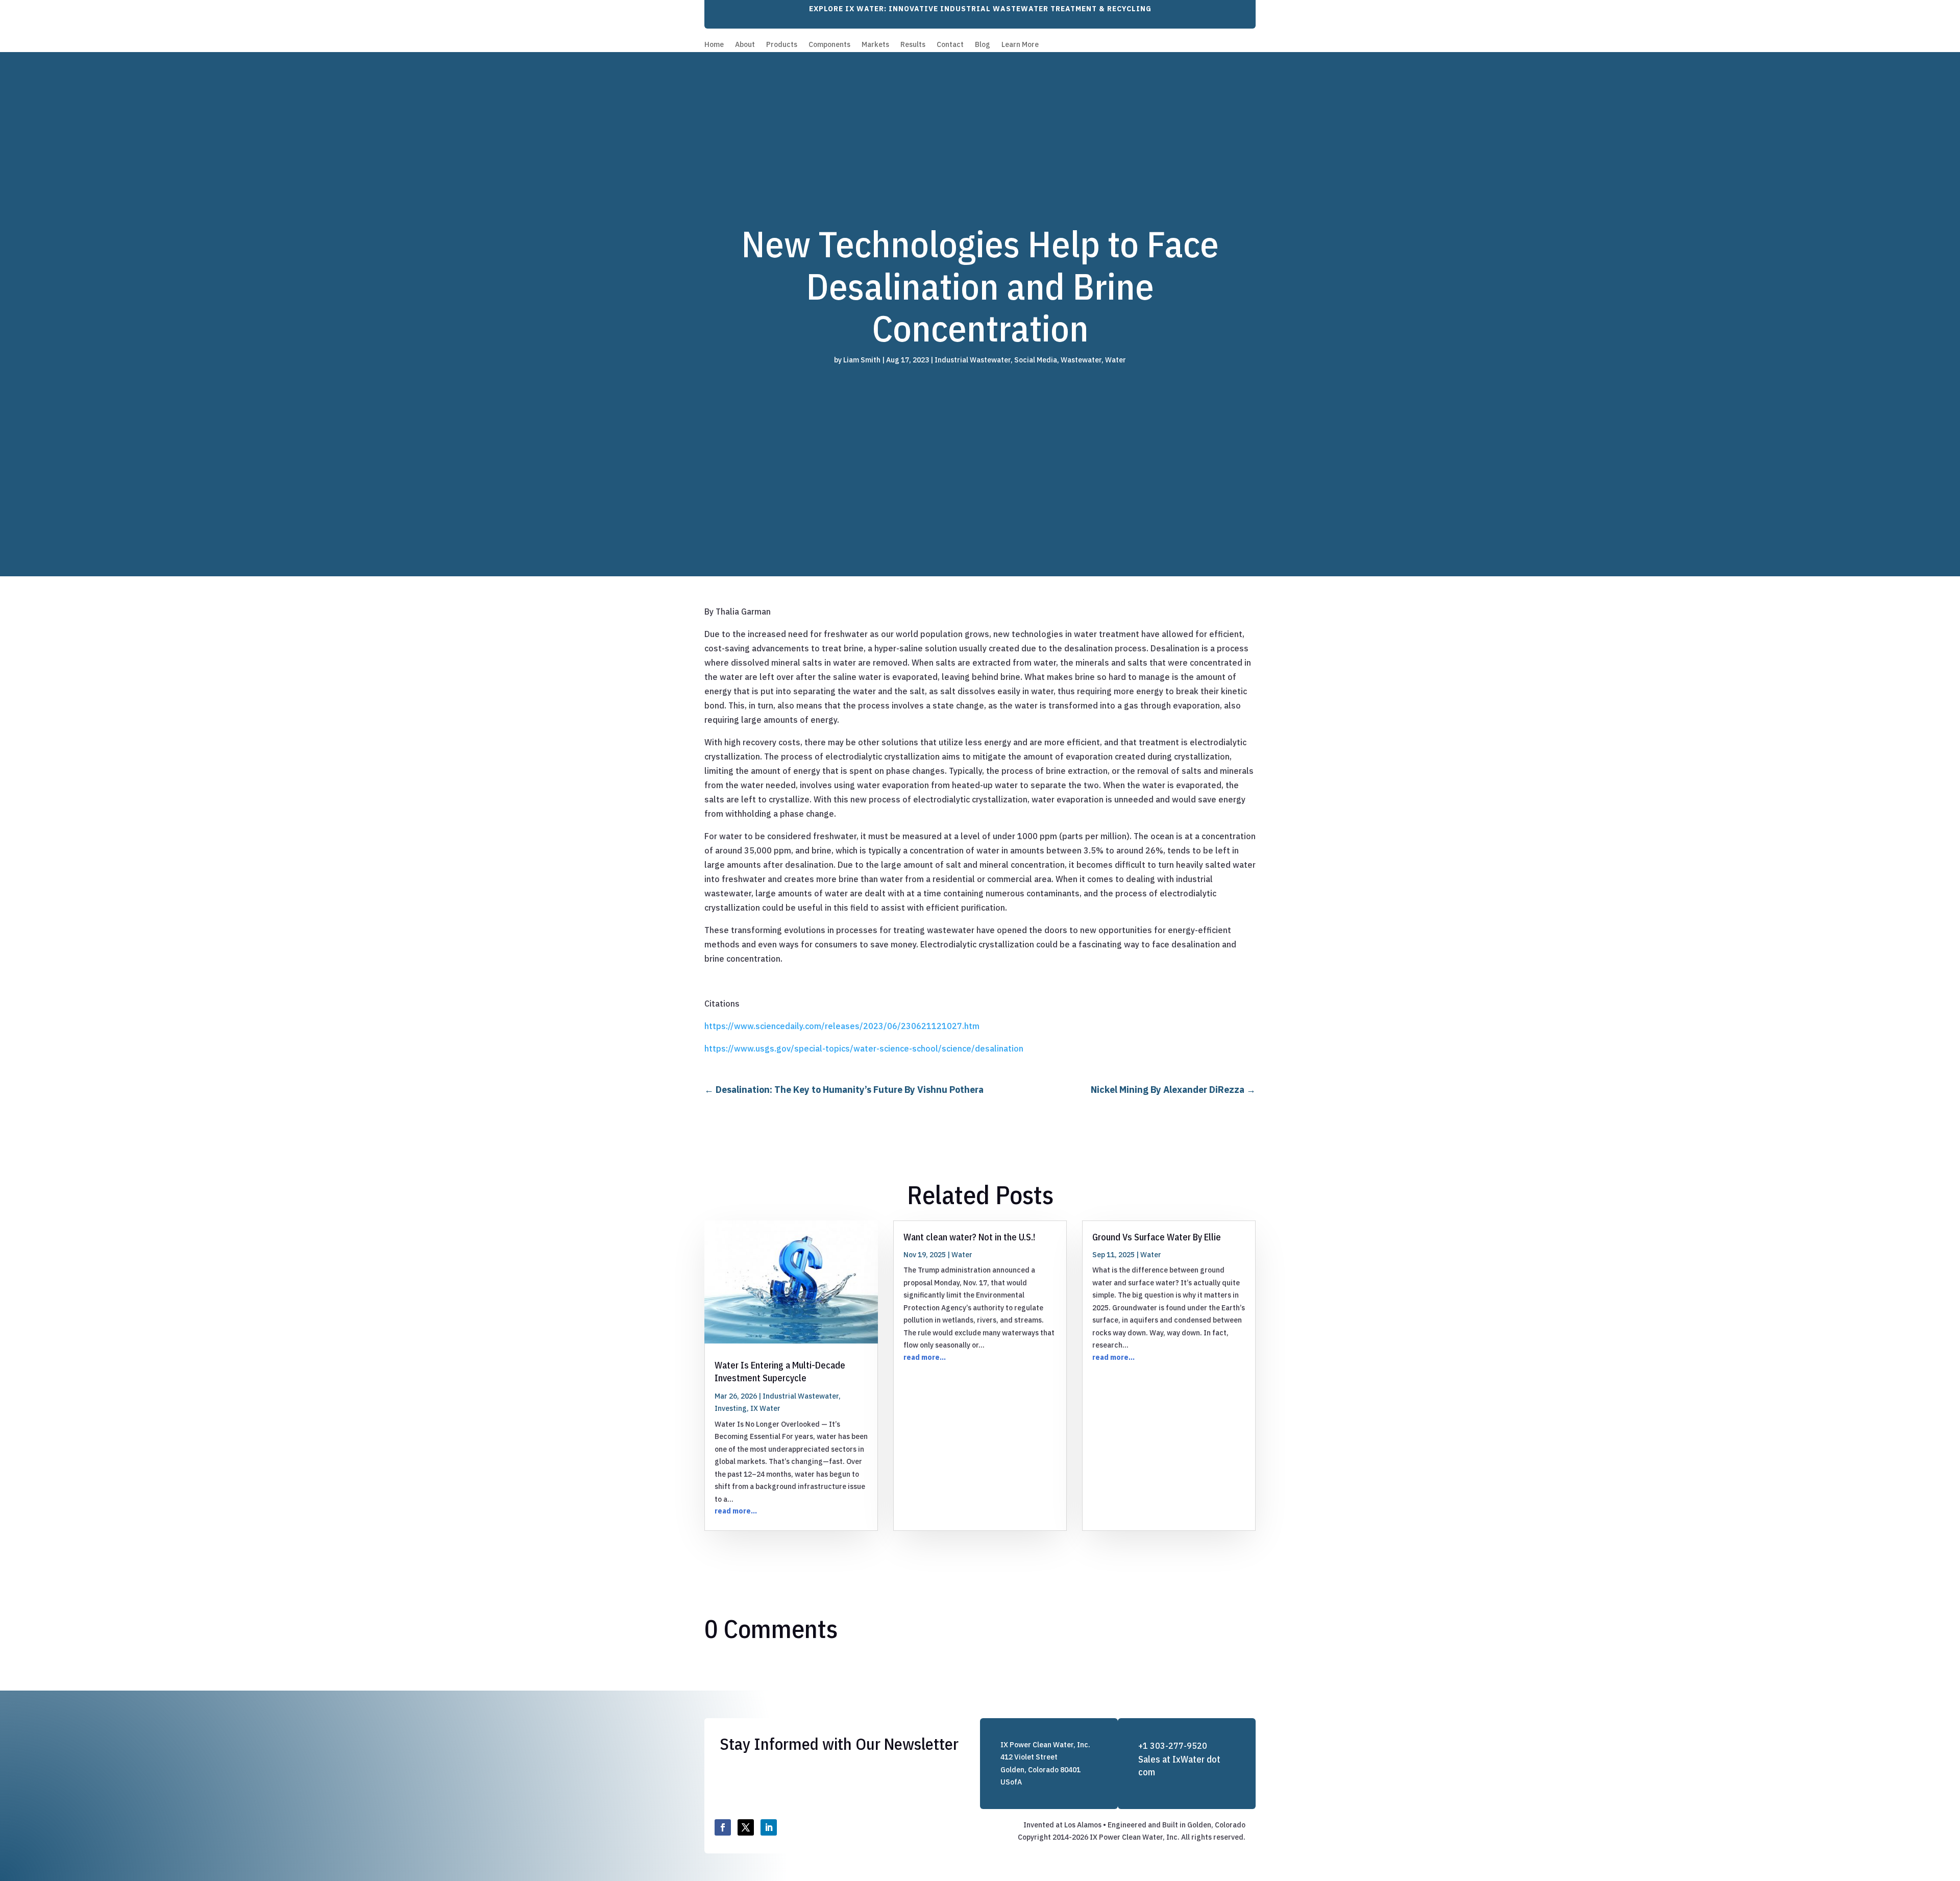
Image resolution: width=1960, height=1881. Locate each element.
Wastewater (1081, 360)
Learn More (1020, 45)
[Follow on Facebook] (723, 1827)
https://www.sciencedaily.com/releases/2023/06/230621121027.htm (842, 1026)
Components (829, 45)
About (745, 45)
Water (1116, 360)
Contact (950, 45)
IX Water (765, 1408)
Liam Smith (862, 360)
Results (913, 45)
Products (782, 45)
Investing (731, 1408)
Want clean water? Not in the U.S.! (969, 1237)
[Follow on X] (746, 1827)
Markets (875, 45)
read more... (736, 1511)
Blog (983, 45)
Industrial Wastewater (973, 360)
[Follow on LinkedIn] (769, 1827)
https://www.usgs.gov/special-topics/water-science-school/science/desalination (864, 1048)
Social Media (1036, 360)
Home (714, 45)
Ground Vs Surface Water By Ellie (1157, 1237)
